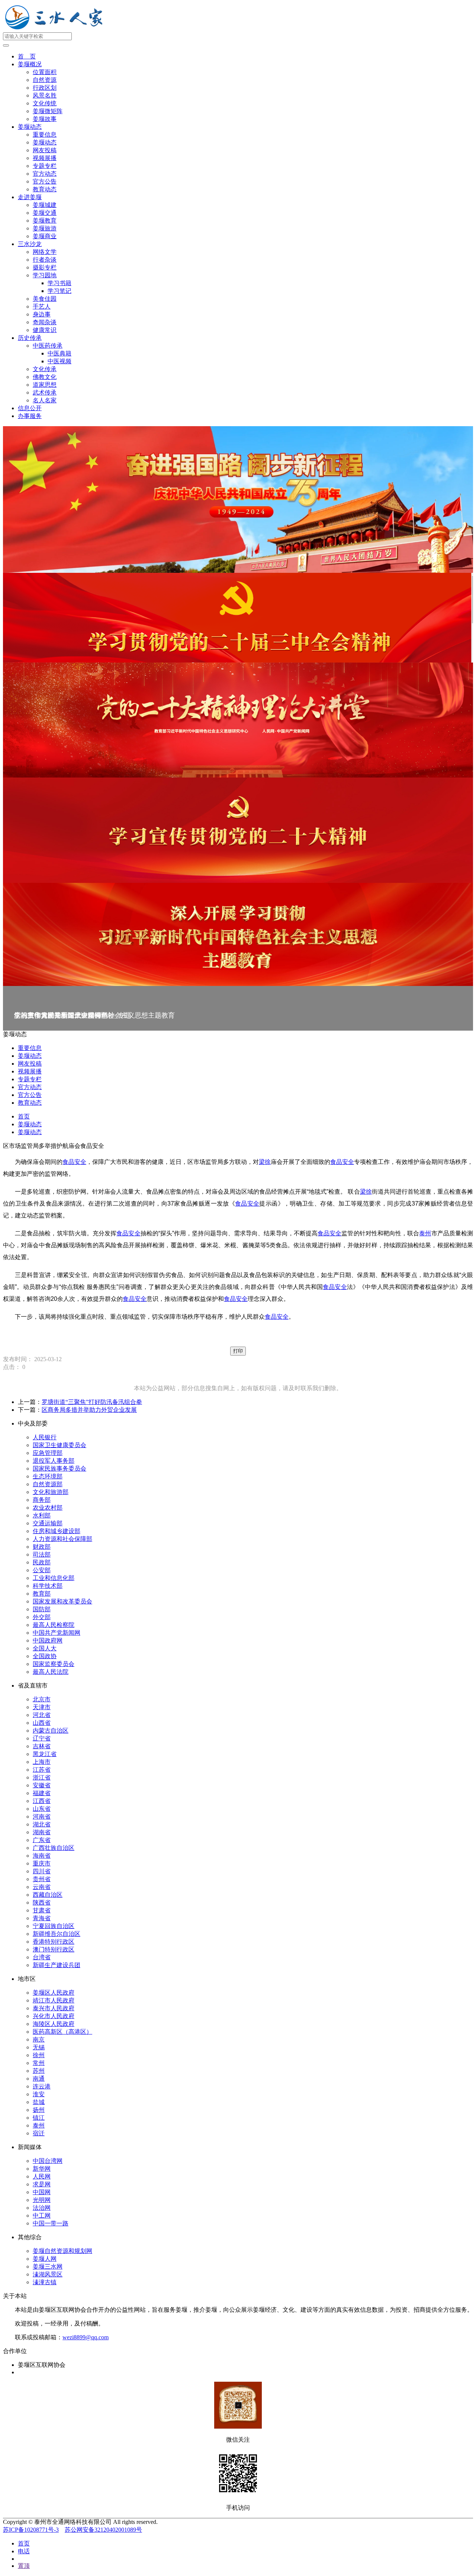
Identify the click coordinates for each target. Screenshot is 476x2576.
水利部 (42, 1515)
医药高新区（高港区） (62, 2032)
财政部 (42, 1547)
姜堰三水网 (48, 2267)
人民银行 (45, 1437)
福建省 (42, 1793)
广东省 (42, 1840)
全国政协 (45, 1656)
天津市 (42, 1707)
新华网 (42, 2169)
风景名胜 (45, 95)
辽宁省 (42, 1738)
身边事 (42, 314)
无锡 (39, 2047)
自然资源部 (48, 1484)
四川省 (42, 1871)
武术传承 (45, 392)
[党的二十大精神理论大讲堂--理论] (238, 720)
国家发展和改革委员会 (62, 1601)
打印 (238, 1351)
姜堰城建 (45, 205)
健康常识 (45, 330)
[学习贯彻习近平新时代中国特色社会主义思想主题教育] (238, 934)
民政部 (42, 1562)
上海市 (42, 1762)
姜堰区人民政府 (54, 1993)
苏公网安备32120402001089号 (103, 2530)
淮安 (39, 2094)
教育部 (42, 1594)
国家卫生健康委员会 (59, 1445)
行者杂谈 (45, 260)
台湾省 (42, 1957)
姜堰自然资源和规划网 (62, 2251)
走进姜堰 (30, 197)
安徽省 (42, 1785)
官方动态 (45, 174)
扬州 (39, 2110)
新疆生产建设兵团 (57, 1965)
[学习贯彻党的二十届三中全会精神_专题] (238, 618)
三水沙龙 (30, 244)
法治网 (42, 2208)
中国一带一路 (51, 2223)
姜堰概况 (30, 64)
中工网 (42, 2216)
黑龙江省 (45, 1754)
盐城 (39, 2102)
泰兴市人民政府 (54, 2008)
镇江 (39, 2118)
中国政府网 (48, 1640)
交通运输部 (48, 1523)
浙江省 (42, 1777)
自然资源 (45, 80)
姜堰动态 (30, 127)
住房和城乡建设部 (57, 1531)
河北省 (42, 1715)
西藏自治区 (48, 1895)
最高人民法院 (51, 1672)
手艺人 (42, 307)
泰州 (425, 1233)
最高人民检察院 (54, 1625)
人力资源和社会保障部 (62, 1539)
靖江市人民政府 (54, 2000)
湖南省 (42, 1832)
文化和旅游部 (51, 1492)
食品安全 (74, 1162)
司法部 (42, 1554)
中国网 (42, 2192)
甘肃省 (42, 1910)
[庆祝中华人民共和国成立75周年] (238, 499)
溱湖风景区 (48, 2274)
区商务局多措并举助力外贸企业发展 (89, 1410)
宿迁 (39, 2133)
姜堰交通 (45, 213)
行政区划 (45, 88)
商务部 (42, 1500)
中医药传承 (48, 346)
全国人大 (45, 1648)
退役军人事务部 (54, 1461)
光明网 (42, 2200)
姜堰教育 (45, 221)
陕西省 (42, 1903)
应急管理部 (48, 1453)
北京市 (42, 1699)
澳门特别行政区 (54, 1949)
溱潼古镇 (45, 2282)
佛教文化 (45, 377)
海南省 (42, 1856)
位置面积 (45, 72)
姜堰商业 (45, 236)
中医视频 (59, 361)
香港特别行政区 (54, 1942)
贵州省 (42, 1879)
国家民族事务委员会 (59, 1469)
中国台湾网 (48, 2161)
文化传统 (45, 103)
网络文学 (45, 252)
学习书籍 (59, 283)
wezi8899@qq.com (86, 2337)
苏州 (39, 2071)
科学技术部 (48, 1586)
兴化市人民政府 (54, 2016)
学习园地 (45, 275)
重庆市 (42, 1863)
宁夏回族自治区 (54, 1926)
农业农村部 (48, 1508)
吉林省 (42, 1746)
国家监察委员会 (54, 1664)
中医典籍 (59, 353)
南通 (39, 2079)
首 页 (27, 56)
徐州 (39, 2055)
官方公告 (45, 181)
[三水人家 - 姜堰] (56, 29)
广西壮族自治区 (54, 1848)
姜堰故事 (45, 119)
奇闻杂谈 (45, 322)
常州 (39, 2063)
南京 (39, 2039)
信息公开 (30, 408)
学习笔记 (59, 291)
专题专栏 (45, 166)
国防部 (42, 1609)
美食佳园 (45, 299)
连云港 (42, 2086)
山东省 (42, 1809)
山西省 (42, 1723)
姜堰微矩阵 (48, 111)
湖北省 (42, 1824)
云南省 (42, 1887)
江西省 (42, 1801)
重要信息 (45, 135)
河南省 (42, 1817)
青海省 (42, 1918)
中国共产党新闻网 (57, 1633)
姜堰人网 (45, 2259)
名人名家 (45, 400)
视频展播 (45, 158)
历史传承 (30, 338)
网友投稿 (45, 150)
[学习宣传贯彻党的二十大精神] (238, 830)
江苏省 (42, 1770)
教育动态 (45, 189)
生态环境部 (48, 1476)
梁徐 (265, 1162)
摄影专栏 (45, 267)
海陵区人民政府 (54, 2024)
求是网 (42, 2184)
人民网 (42, 2176)
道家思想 (45, 385)
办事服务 (30, 416)
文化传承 (45, 369)
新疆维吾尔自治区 (57, 1934)
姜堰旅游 (45, 228)
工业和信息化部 (54, 1578)
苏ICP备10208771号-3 (31, 2530)
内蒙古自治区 (51, 1731)
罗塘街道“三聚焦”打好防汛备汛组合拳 (92, 1402)
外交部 (42, 1617)
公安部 (42, 1570)
